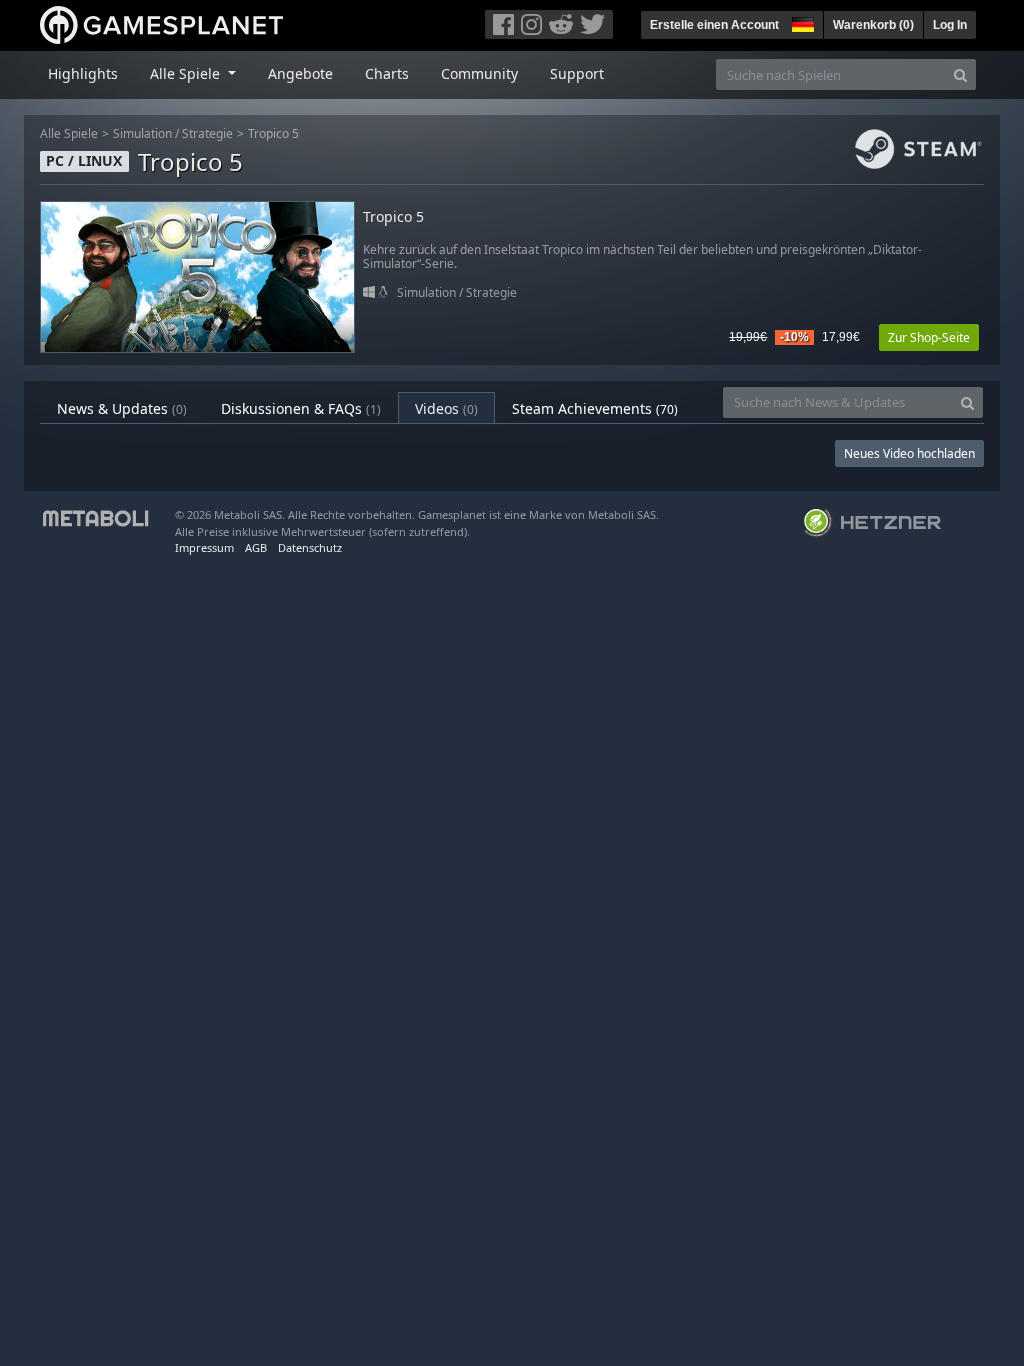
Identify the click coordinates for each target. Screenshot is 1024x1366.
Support (577, 73)
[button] (801, 22)
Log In (950, 25)
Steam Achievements (595, 408)
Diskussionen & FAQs (301, 408)
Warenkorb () (873, 25)
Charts (387, 73)
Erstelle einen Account (714, 25)
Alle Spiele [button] (187, 73)
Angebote (300, 73)
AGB (256, 547)
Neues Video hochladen (909, 453)
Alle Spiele (69, 133)
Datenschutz (310, 547)
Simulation (142, 133)
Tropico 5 (273, 133)
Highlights (83, 73)
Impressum (204, 547)
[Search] (960, 74)
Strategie (207, 133)
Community (479, 73)
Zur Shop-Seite (929, 337)
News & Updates (122, 408)
